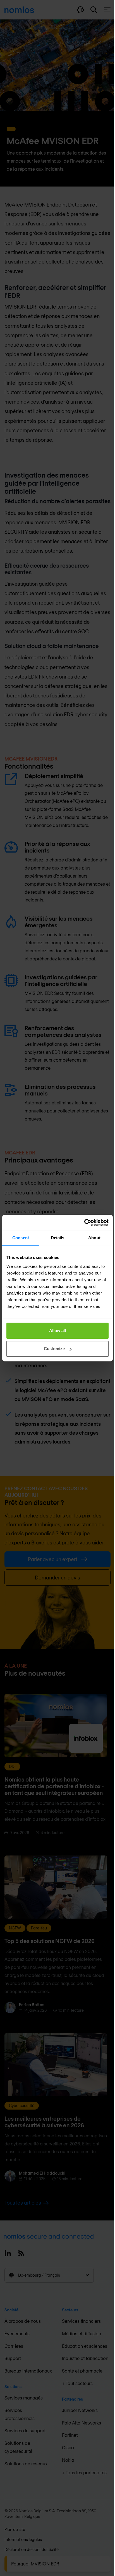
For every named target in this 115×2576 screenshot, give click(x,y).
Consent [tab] (21, 1238)
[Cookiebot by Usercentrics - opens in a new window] (84, 1223)
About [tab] (94, 1238)
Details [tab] (58, 1238)
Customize (54, 1349)
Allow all (57, 1331)
